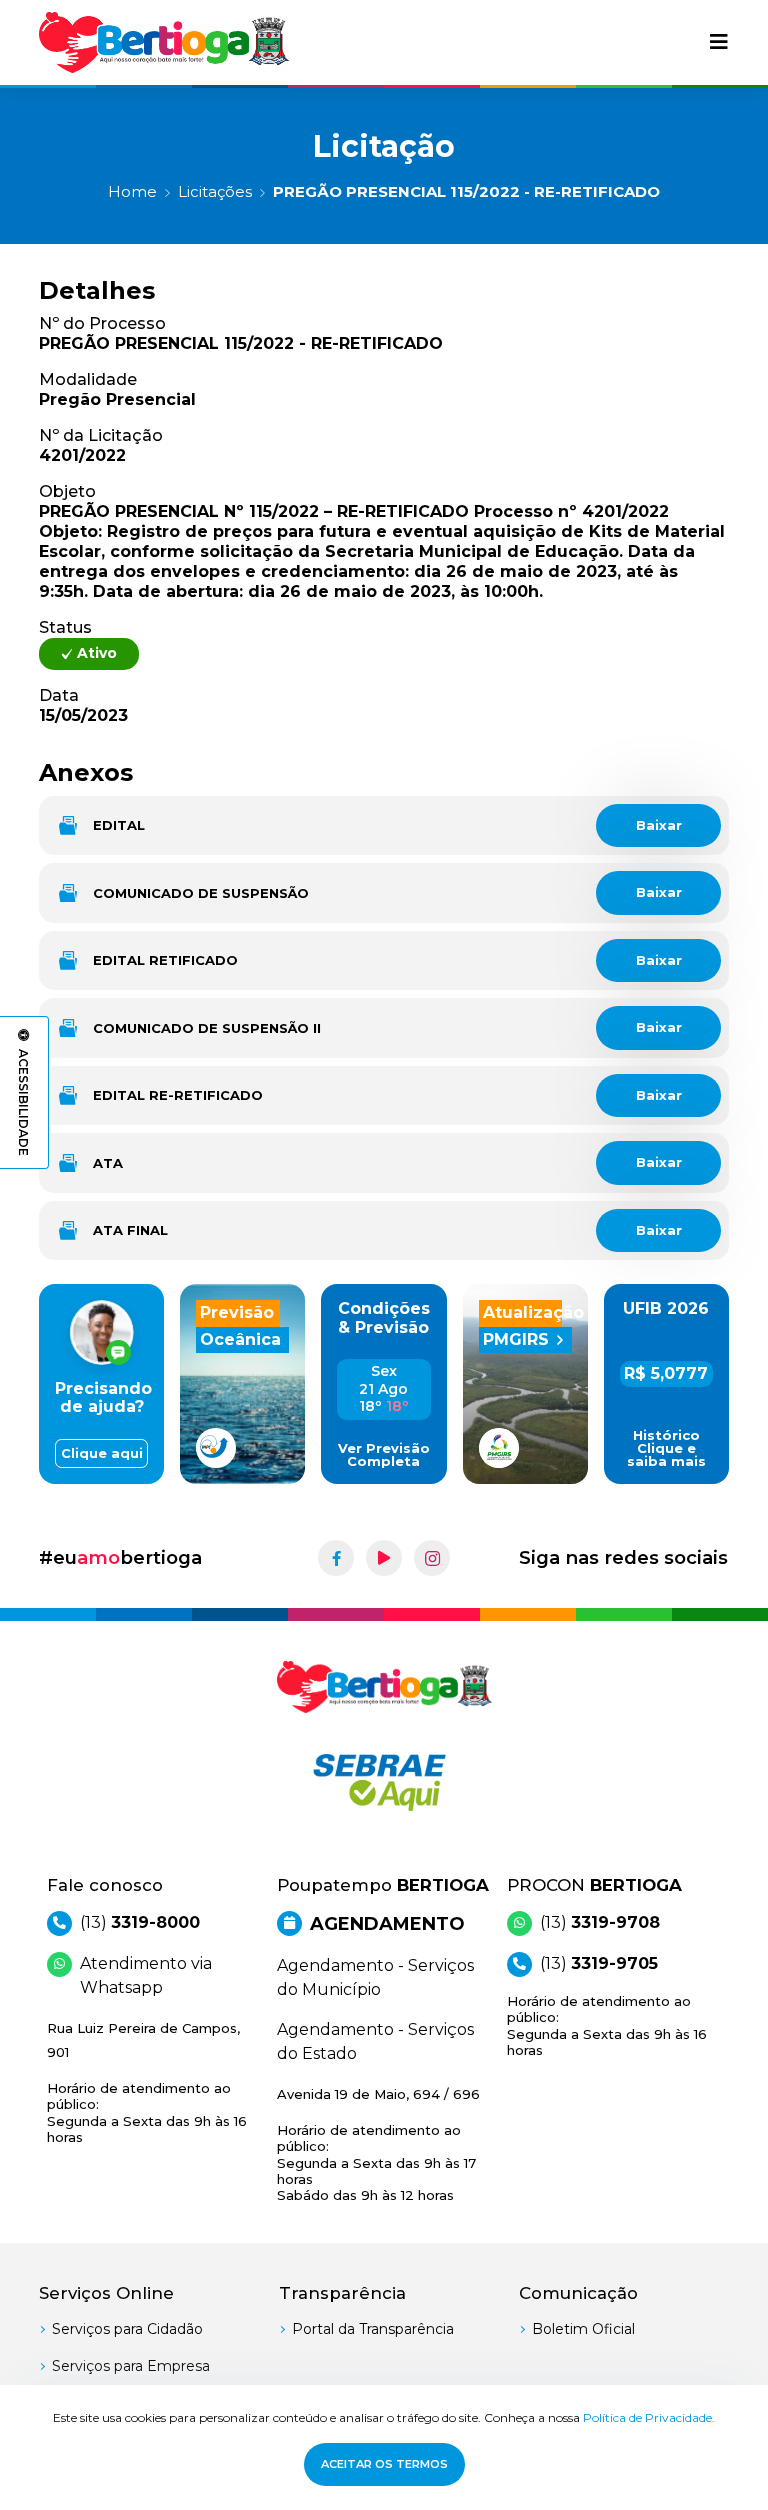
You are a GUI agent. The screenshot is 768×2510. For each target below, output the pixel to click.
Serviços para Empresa (131, 2366)
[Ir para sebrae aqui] (384, 1782)
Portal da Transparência (373, 2329)
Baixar (659, 825)
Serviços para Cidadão (127, 2329)
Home (132, 191)
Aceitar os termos (384, 2464)
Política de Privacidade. (649, 2417)
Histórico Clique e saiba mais (666, 1448)
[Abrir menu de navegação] (719, 42)
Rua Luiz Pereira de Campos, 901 (147, 2082)
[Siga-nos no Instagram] (432, 1558)
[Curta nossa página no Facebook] (336, 1558)
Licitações (215, 191)
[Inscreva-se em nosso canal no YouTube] (384, 1558)
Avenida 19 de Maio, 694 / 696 (378, 2144)
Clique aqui (102, 1453)
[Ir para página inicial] (164, 42)
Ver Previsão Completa (384, 1455)
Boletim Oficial (583, 2329)
